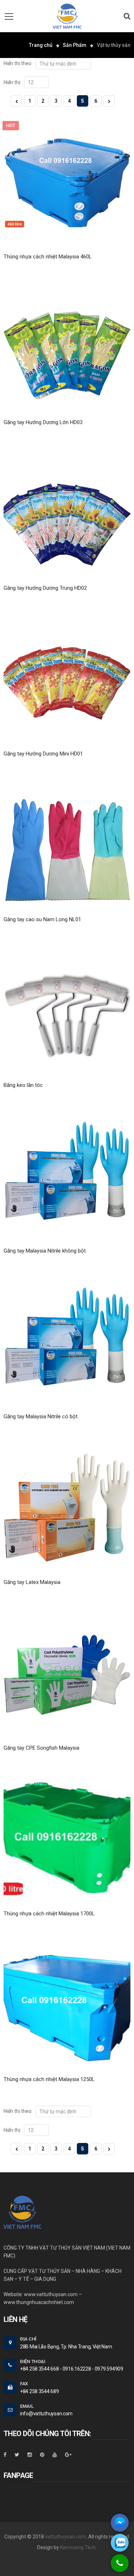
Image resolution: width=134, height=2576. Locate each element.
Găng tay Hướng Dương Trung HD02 (45, 588)
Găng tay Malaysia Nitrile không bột (45, 1251)
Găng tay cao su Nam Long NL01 (42, 919)
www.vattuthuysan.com (51, 2294)
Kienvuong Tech (78, 2547)
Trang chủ (41, 45)
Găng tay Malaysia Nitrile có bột (41, 1416)
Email (27, 2406)
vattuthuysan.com (66, 2537)
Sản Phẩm (75, 45)
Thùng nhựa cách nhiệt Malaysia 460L (48, 257)
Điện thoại (33, 2361)
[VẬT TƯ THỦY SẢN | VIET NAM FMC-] (67, 16)
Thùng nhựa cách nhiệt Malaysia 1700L (49, 1914)
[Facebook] (5, 2455)
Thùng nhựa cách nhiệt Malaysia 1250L (49, 2079)
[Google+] (68, 2455)
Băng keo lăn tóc (23, 1085)
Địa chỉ (28, 2339)
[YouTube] (55, 2455)
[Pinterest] (42, 2455)
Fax (24, 2384)
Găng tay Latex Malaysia (32, 1582)
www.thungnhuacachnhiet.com (39, 2302)
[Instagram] (30, 2455)
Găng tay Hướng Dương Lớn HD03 (43, 422)
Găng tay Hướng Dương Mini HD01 (43, 754)
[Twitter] (17, 2455)
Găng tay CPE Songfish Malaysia (41, 1748)
